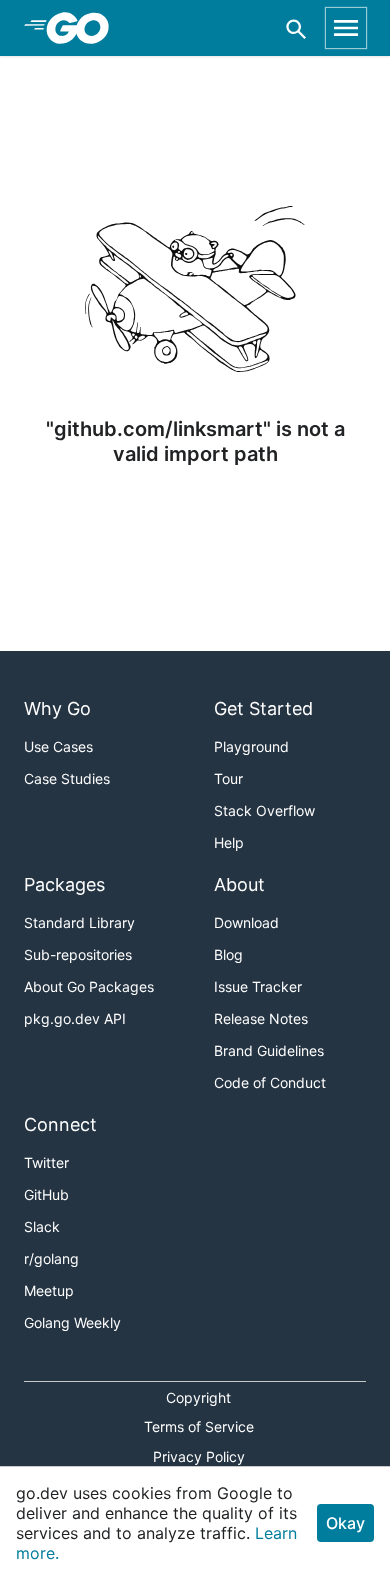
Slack (42, 1226)
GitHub (46, 1194)
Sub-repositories (78, 954)
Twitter (46, 1162)
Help (229, 842)
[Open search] (296, 28)
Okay (345, 1523)
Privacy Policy (199, 1456)
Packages (64, 884)
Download (246, 922)
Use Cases (58, 746)
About (239, 884)
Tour (228, 778)
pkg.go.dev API (75, 1018)
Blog (228, 954)
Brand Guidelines (269, 1050)
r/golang (51, 1258)
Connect (60, 1124)
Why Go (57, 708)
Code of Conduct (270, 1082)
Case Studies (67, 778)
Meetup (49, 1290)
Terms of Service (199, 1426)
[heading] (84, 28)
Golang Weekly (72, 1322)
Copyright (198, 1397)
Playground (251, 746)
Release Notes (261, 1018)
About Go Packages (89, 986)
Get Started (263, 708)
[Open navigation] (346, 28)
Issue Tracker (258, 986)
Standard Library (79, 922)
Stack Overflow (264, 810)
